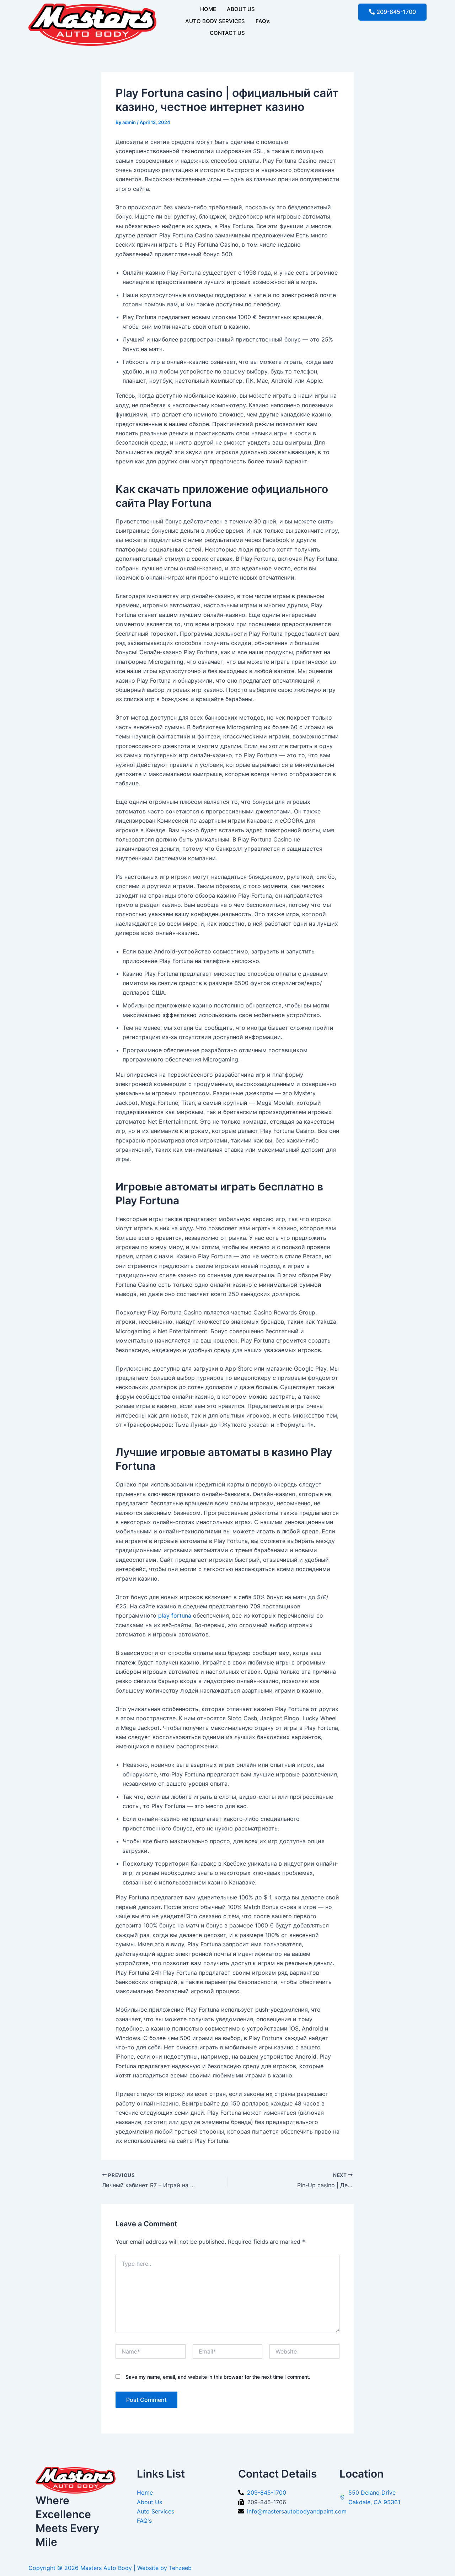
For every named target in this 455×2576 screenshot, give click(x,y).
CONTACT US (227, 33)
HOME (208, 9)
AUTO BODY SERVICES (215, 21)
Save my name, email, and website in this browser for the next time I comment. (218, 2377)
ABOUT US (241, 9)
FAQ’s (263, 21)
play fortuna (175, 1615)
